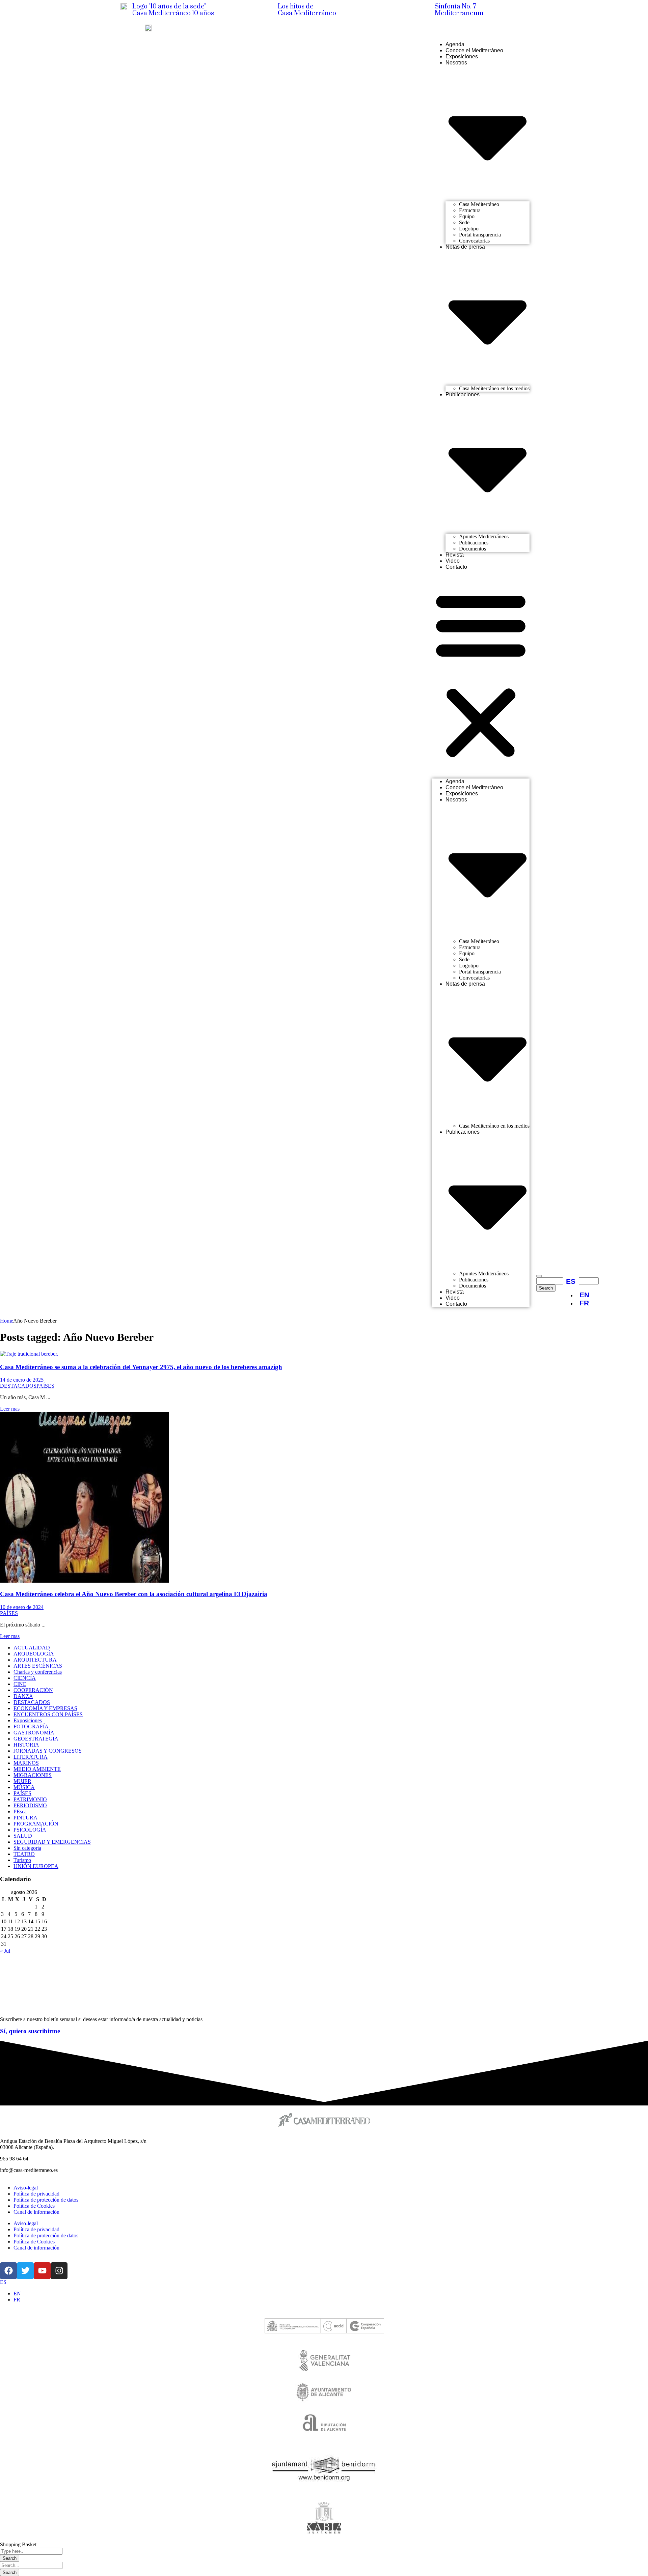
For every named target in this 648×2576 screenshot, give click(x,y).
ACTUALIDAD (32, 1648)
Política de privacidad (36, 2194)
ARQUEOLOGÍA (34, 1654)
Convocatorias (474, 241)
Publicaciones (474, 543)
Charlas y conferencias (38, 1672)
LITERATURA (31, 1757)
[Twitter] (514, 27)
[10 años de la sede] (124, 7)
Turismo (22, 1860)
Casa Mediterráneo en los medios (494, 388)
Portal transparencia (480, 235)
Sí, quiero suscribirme (30, 2031)
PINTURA (25, 1818)
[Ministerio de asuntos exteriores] (324, 2327)
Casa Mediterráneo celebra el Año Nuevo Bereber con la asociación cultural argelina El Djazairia (134, 1594)
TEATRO (24, 1854)
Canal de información (36, 2212)
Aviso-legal (26, 2188)
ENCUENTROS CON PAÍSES (48, 1714)
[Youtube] (525, 27)
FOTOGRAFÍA (31, 1726)
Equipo (467, 216)
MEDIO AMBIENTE (37, 1769)
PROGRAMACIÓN (36, 1824)
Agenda (455, 44)
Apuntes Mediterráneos (484, 536)
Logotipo (469, 229)
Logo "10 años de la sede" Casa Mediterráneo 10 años (173, 10)
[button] (481, 674)
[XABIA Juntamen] (324, 2519)
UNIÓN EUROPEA (36, 1866)
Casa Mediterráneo (479, 204)
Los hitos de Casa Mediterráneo (307, 10)
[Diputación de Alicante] (324, 2425)
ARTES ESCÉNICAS (38, 1666)
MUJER (22, 1781)
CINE (20, 1684)
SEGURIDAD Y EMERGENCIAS (52, 1842)
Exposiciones (462, 56)
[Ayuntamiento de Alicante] (324, 2392)
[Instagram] (535, 27)
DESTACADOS (18, 1386)
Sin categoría (27, 1848)
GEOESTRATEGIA (36, 1739)
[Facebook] (503, 27)
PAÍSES (45, 1386)
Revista (455, 555)
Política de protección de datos (46, 2200)
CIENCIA (25, 1678)
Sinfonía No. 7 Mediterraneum (459, 10)
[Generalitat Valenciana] (324, 2360)
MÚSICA (24, 1787)
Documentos (473, 549)
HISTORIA (26, 1745)
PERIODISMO (30, 1805)
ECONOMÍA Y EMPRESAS (45, 1708)
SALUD (23, 1836)
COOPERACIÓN (33, 1690)
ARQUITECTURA (35, 1660)
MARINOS (26, 1763)
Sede (464, 222)
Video (453, 561)
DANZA (23, 1696)
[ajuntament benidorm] (324, 2470)
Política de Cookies (34, 2206)
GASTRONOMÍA (34, 1733)
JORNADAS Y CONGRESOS (48, 1751)
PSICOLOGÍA (30, 1830)
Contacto (456, 567)
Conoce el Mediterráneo (474, 50)
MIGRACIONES (33, 1775)
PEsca (20, 1811)
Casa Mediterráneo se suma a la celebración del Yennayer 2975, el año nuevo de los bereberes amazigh (141, 1367)
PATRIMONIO (30, 1799)
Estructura (470, 210)
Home (7, 1321)
